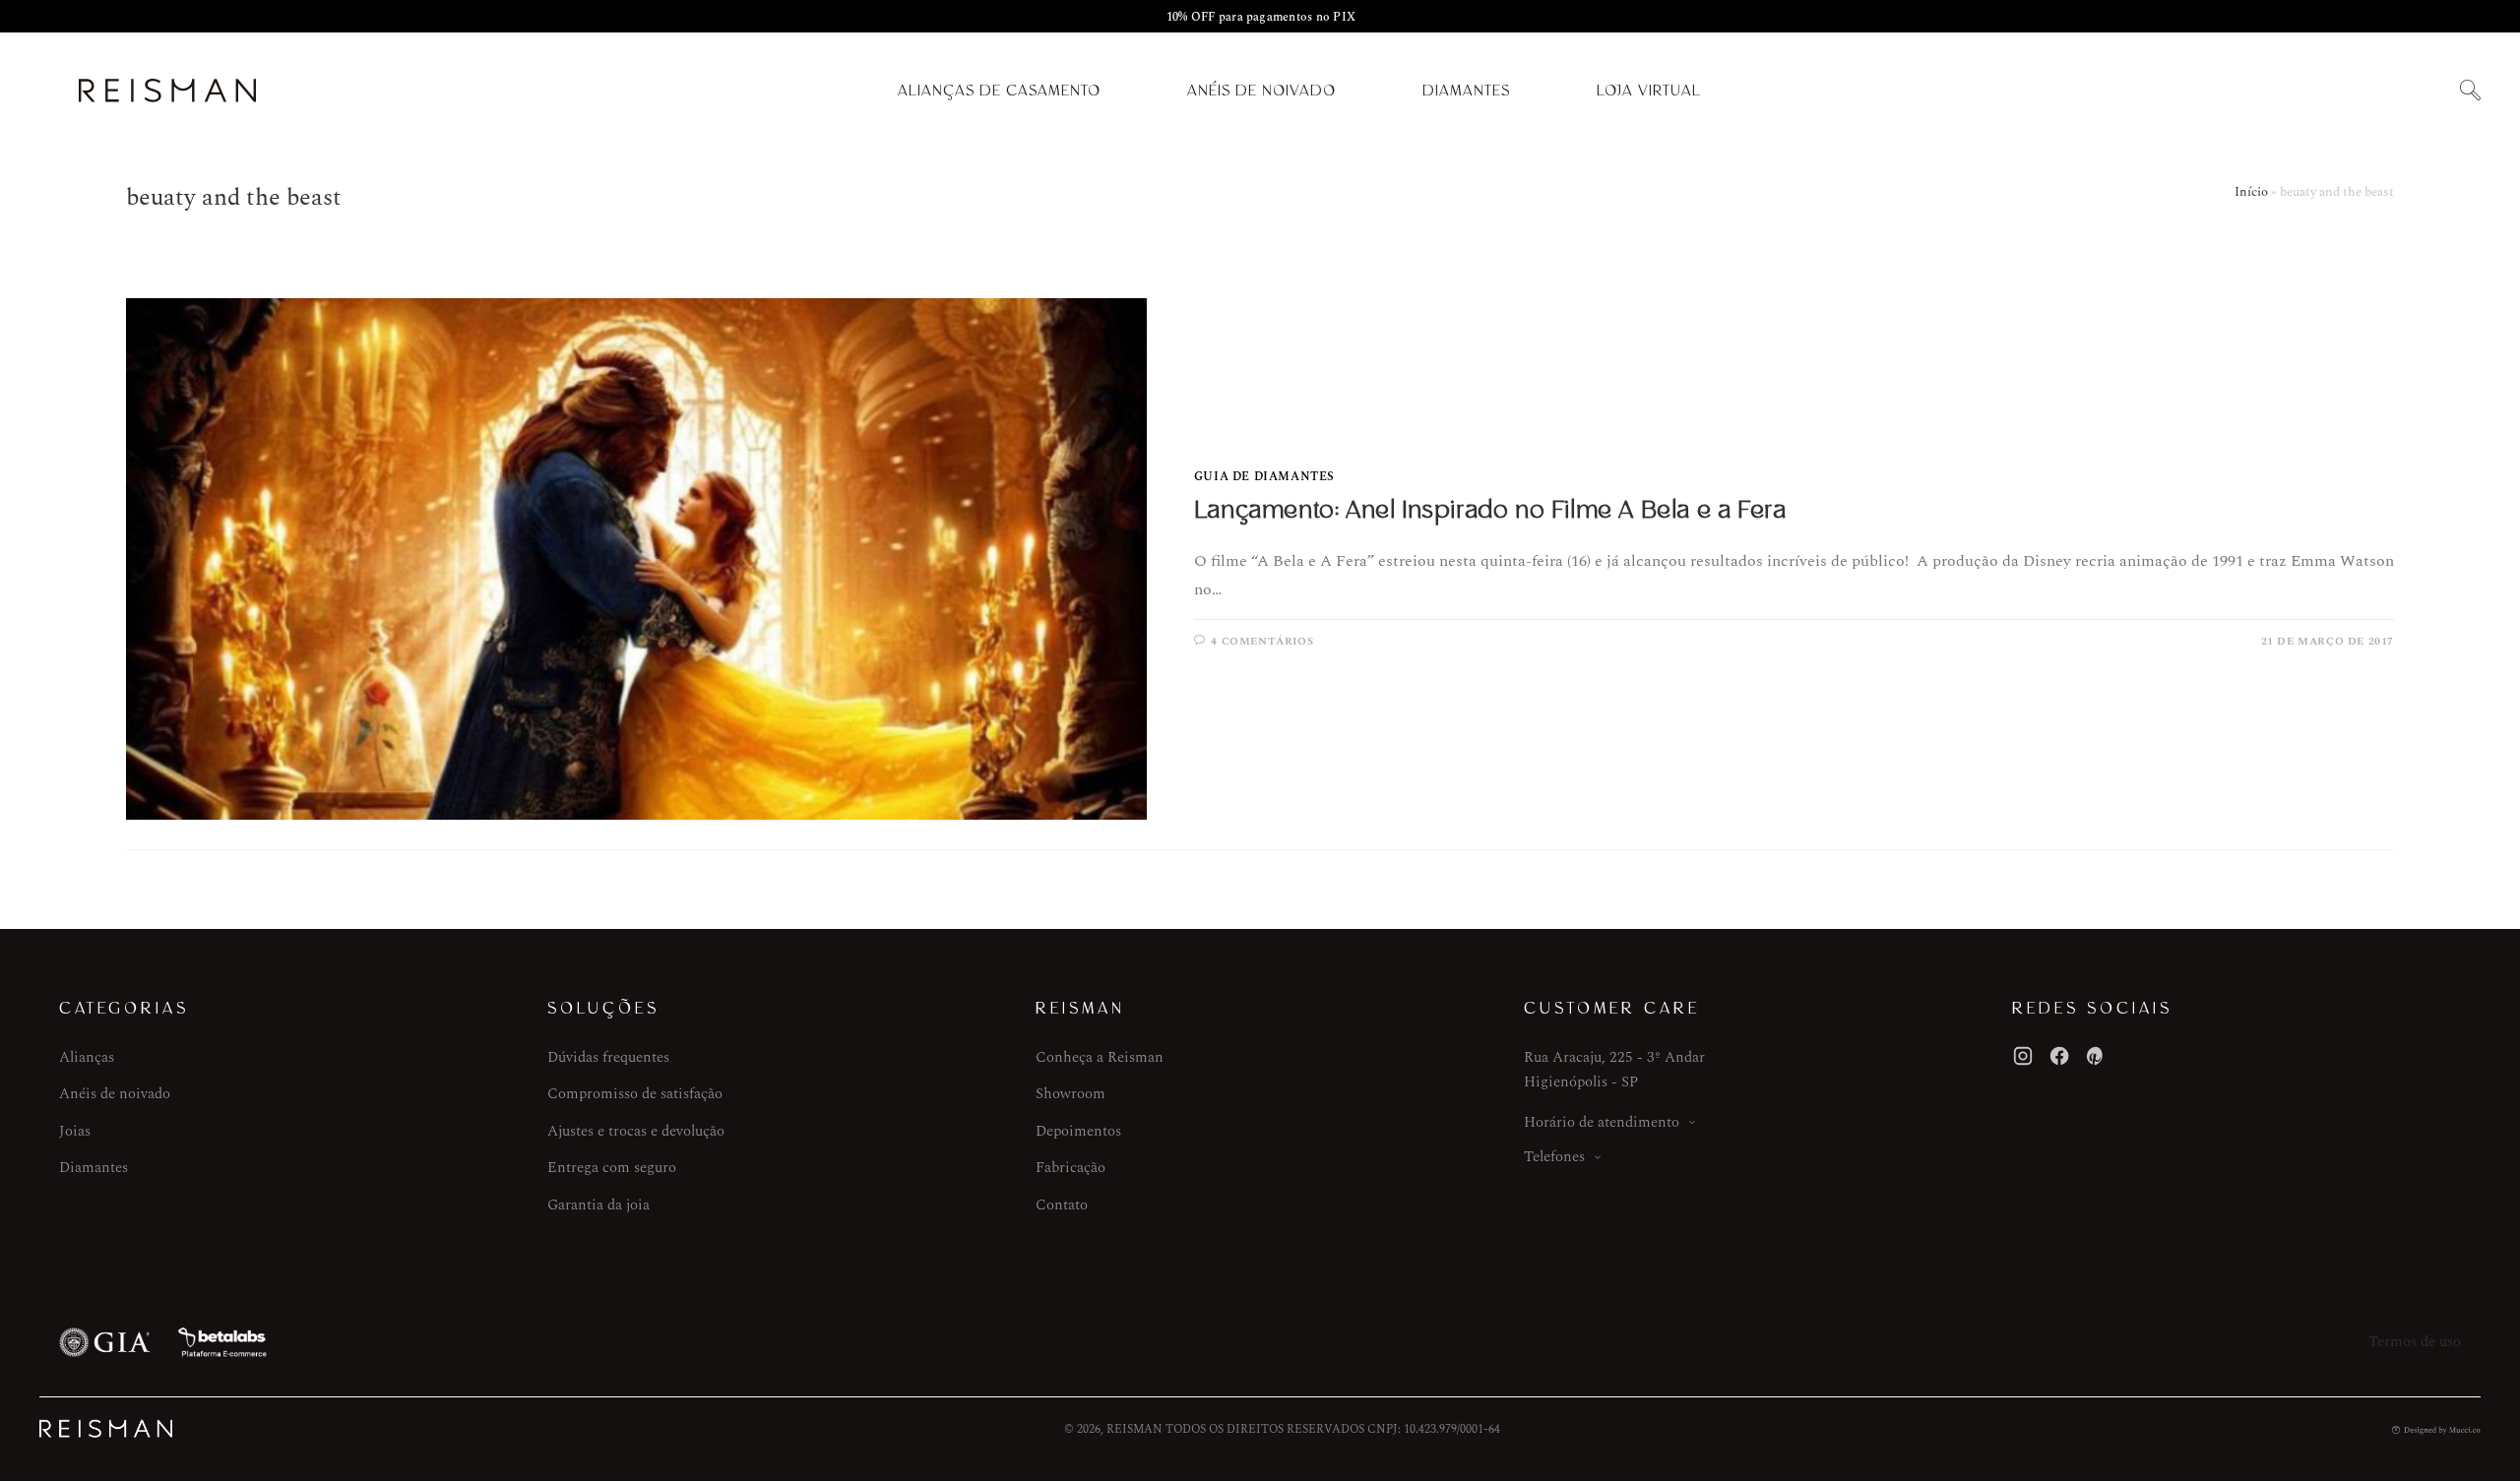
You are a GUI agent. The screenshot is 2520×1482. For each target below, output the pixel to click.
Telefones (1554, 1157)
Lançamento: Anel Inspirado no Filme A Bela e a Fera (1490, 510)
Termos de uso (2415, 1342)
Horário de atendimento (1602, 1122)
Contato (1062, 1205)
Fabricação (1071, 1168)
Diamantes (1466, 91)
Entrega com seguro (612, 1168)
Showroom (1071, 1094)
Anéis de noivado (115, 1094)
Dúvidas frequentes (608, 1057)
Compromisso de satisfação (635, 1094)
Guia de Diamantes (1264, 477)
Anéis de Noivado (1261, 91)
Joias (75, 1131)
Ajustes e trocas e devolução (636, 1131)
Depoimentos (1078, 1131)
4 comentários (1262, 641)
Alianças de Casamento (999, 91)
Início (2251, 192)
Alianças (87, 1057)
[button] (2470, 91)
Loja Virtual (1649, 91)
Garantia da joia (598, 1205)
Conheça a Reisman (1100, 1057)
